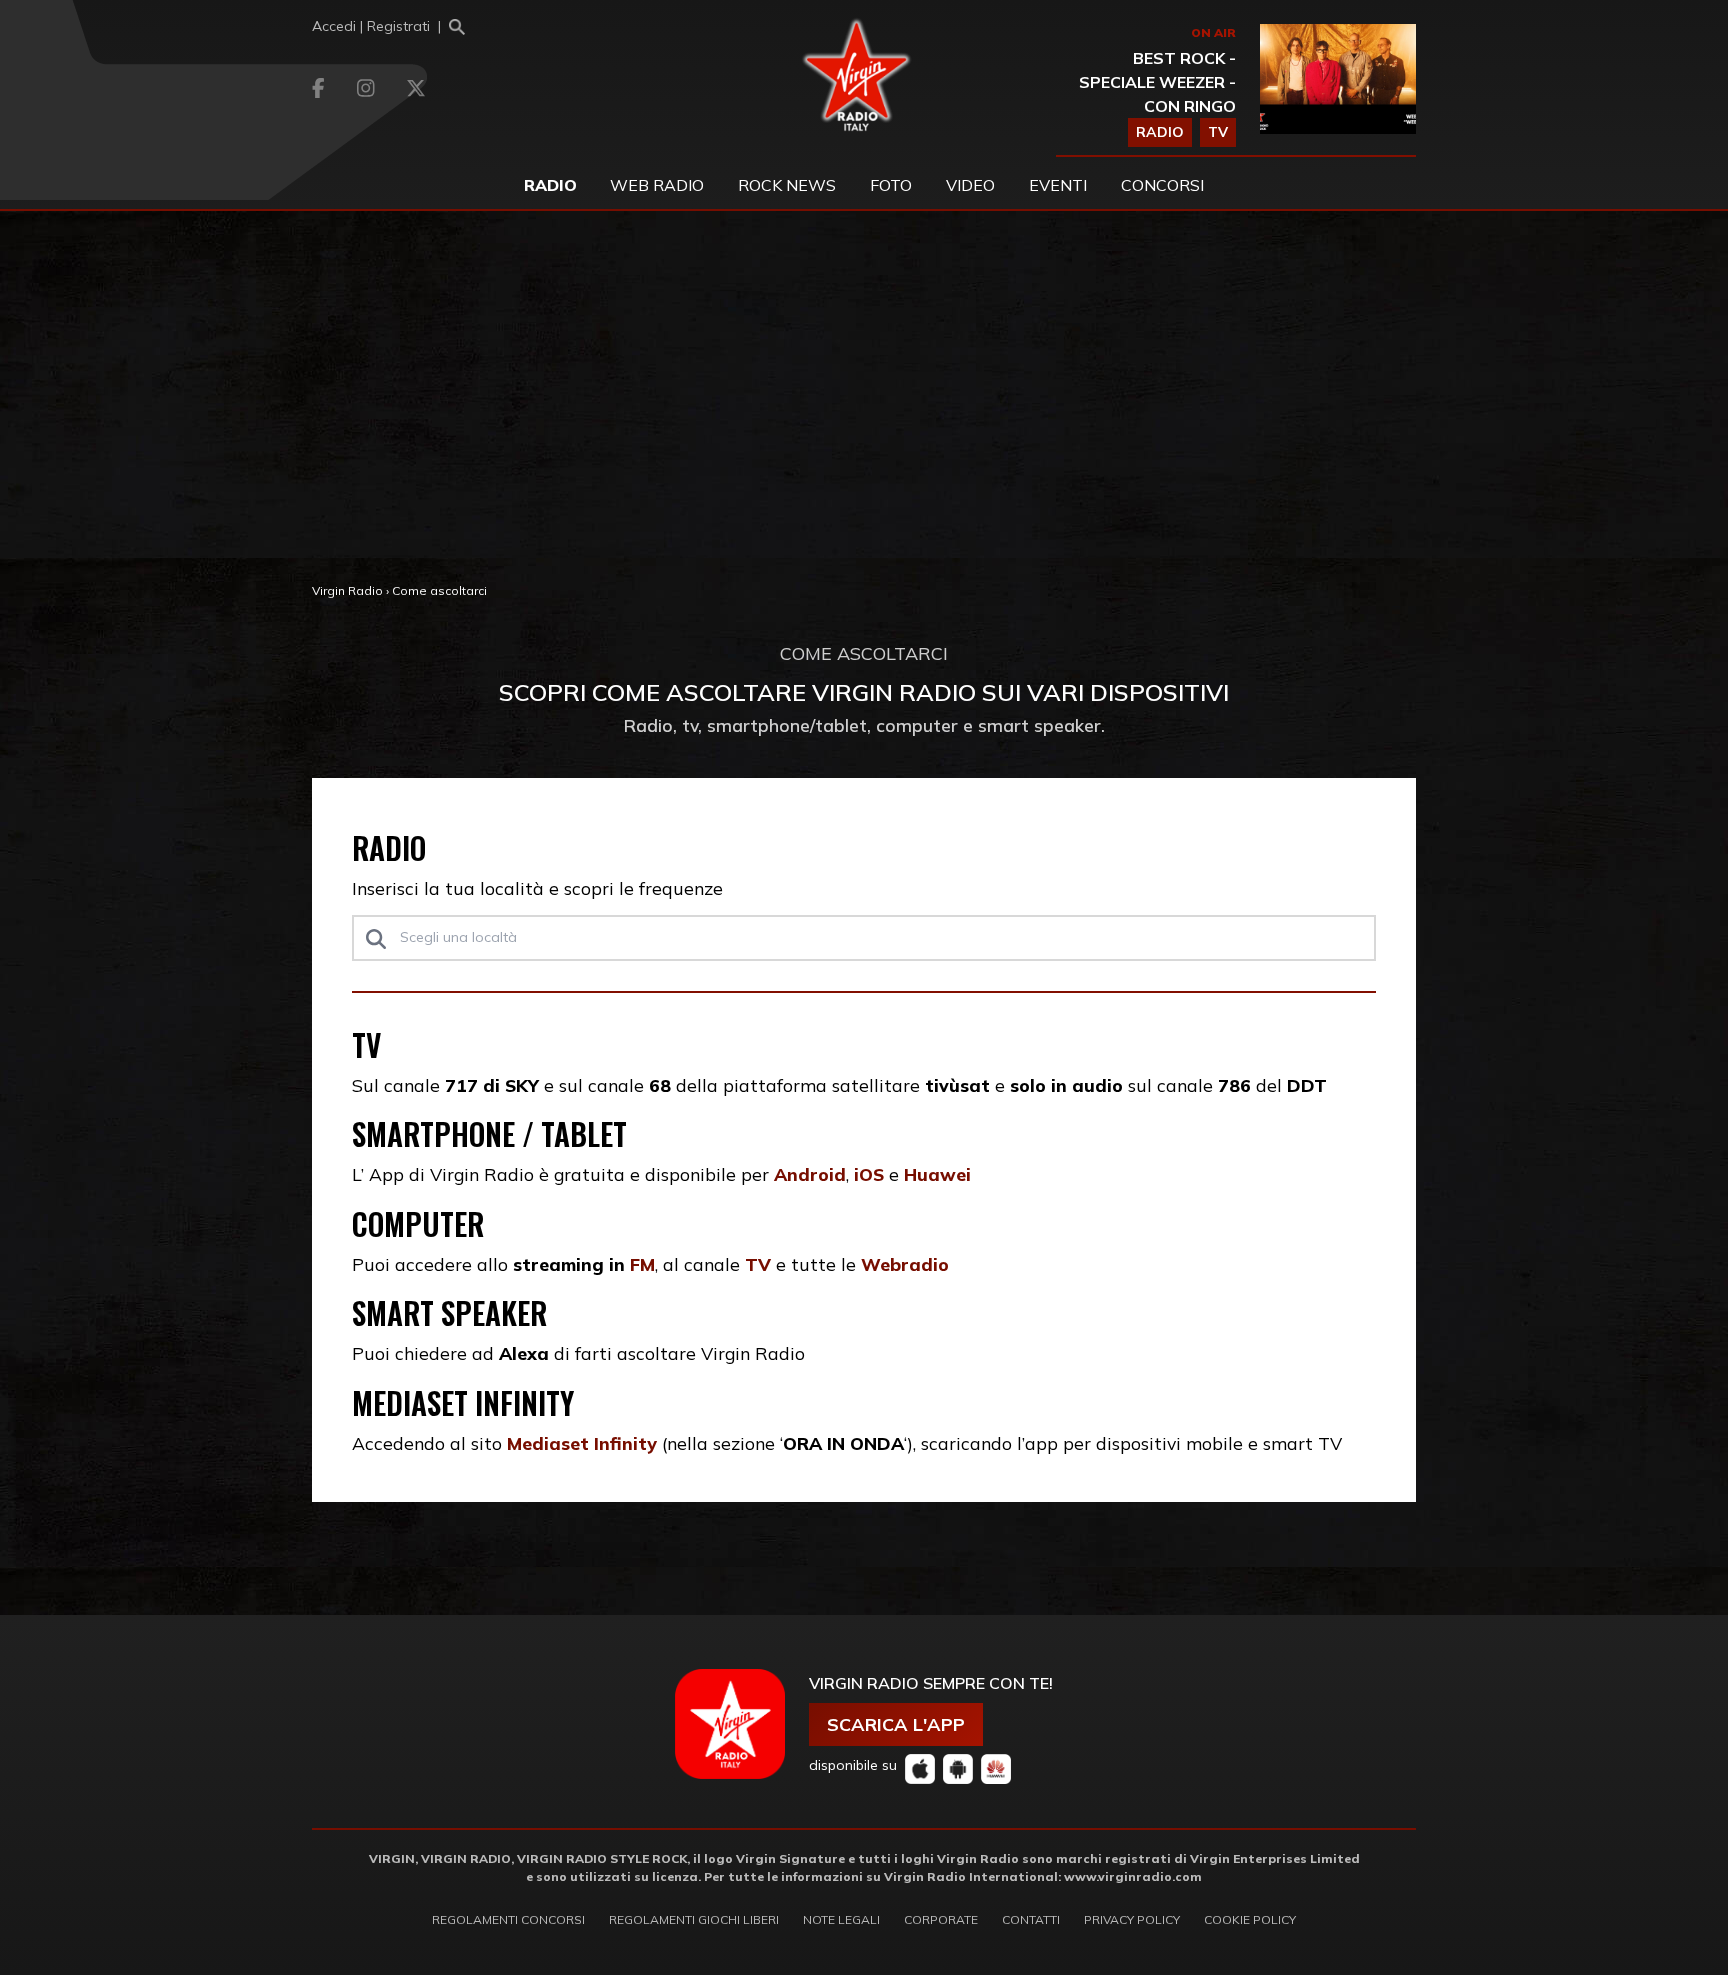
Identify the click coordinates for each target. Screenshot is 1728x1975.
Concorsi (1162, 185)
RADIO (1160, 132)
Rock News (787, 185)
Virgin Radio (347, 590)
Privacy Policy (1132, 1919)
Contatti (1031, 1919)
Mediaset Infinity (582, 1443)
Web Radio (657, 185)
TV (1218, 132)
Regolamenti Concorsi (508, 1919)
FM (642, 1264)
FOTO (891, 185)
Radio (550, 185)
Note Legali (841, 1919)
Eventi (1058, 185)
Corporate (941, 1919)
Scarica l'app (896, 1724)
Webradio (905, 1264)
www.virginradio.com (1133, 1876)
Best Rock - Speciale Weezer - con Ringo (1157, 82)
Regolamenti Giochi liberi (694, 1919)
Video (970, 185)
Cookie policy (1250, 1919)
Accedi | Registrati (371, 26)
